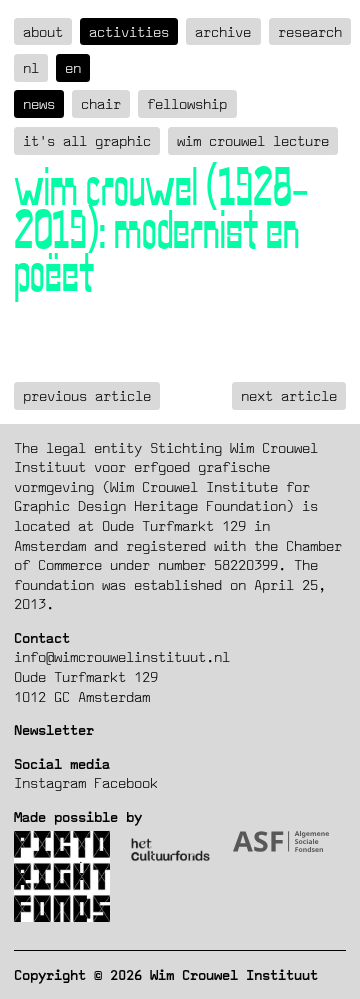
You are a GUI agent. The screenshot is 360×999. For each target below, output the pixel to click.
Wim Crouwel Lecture (253, 140)
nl (31, 67)
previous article (87, 395)
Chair (101, 103)
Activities (129, 31)
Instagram (50, 782)
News (39, 103)
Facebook (126, 782)
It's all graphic (87, 140)
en (73, 67)
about (43, 31)
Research (310, 31)
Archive (223, 31)
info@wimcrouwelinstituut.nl (122, 656)
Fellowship (187, 103)
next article (289, 395)
